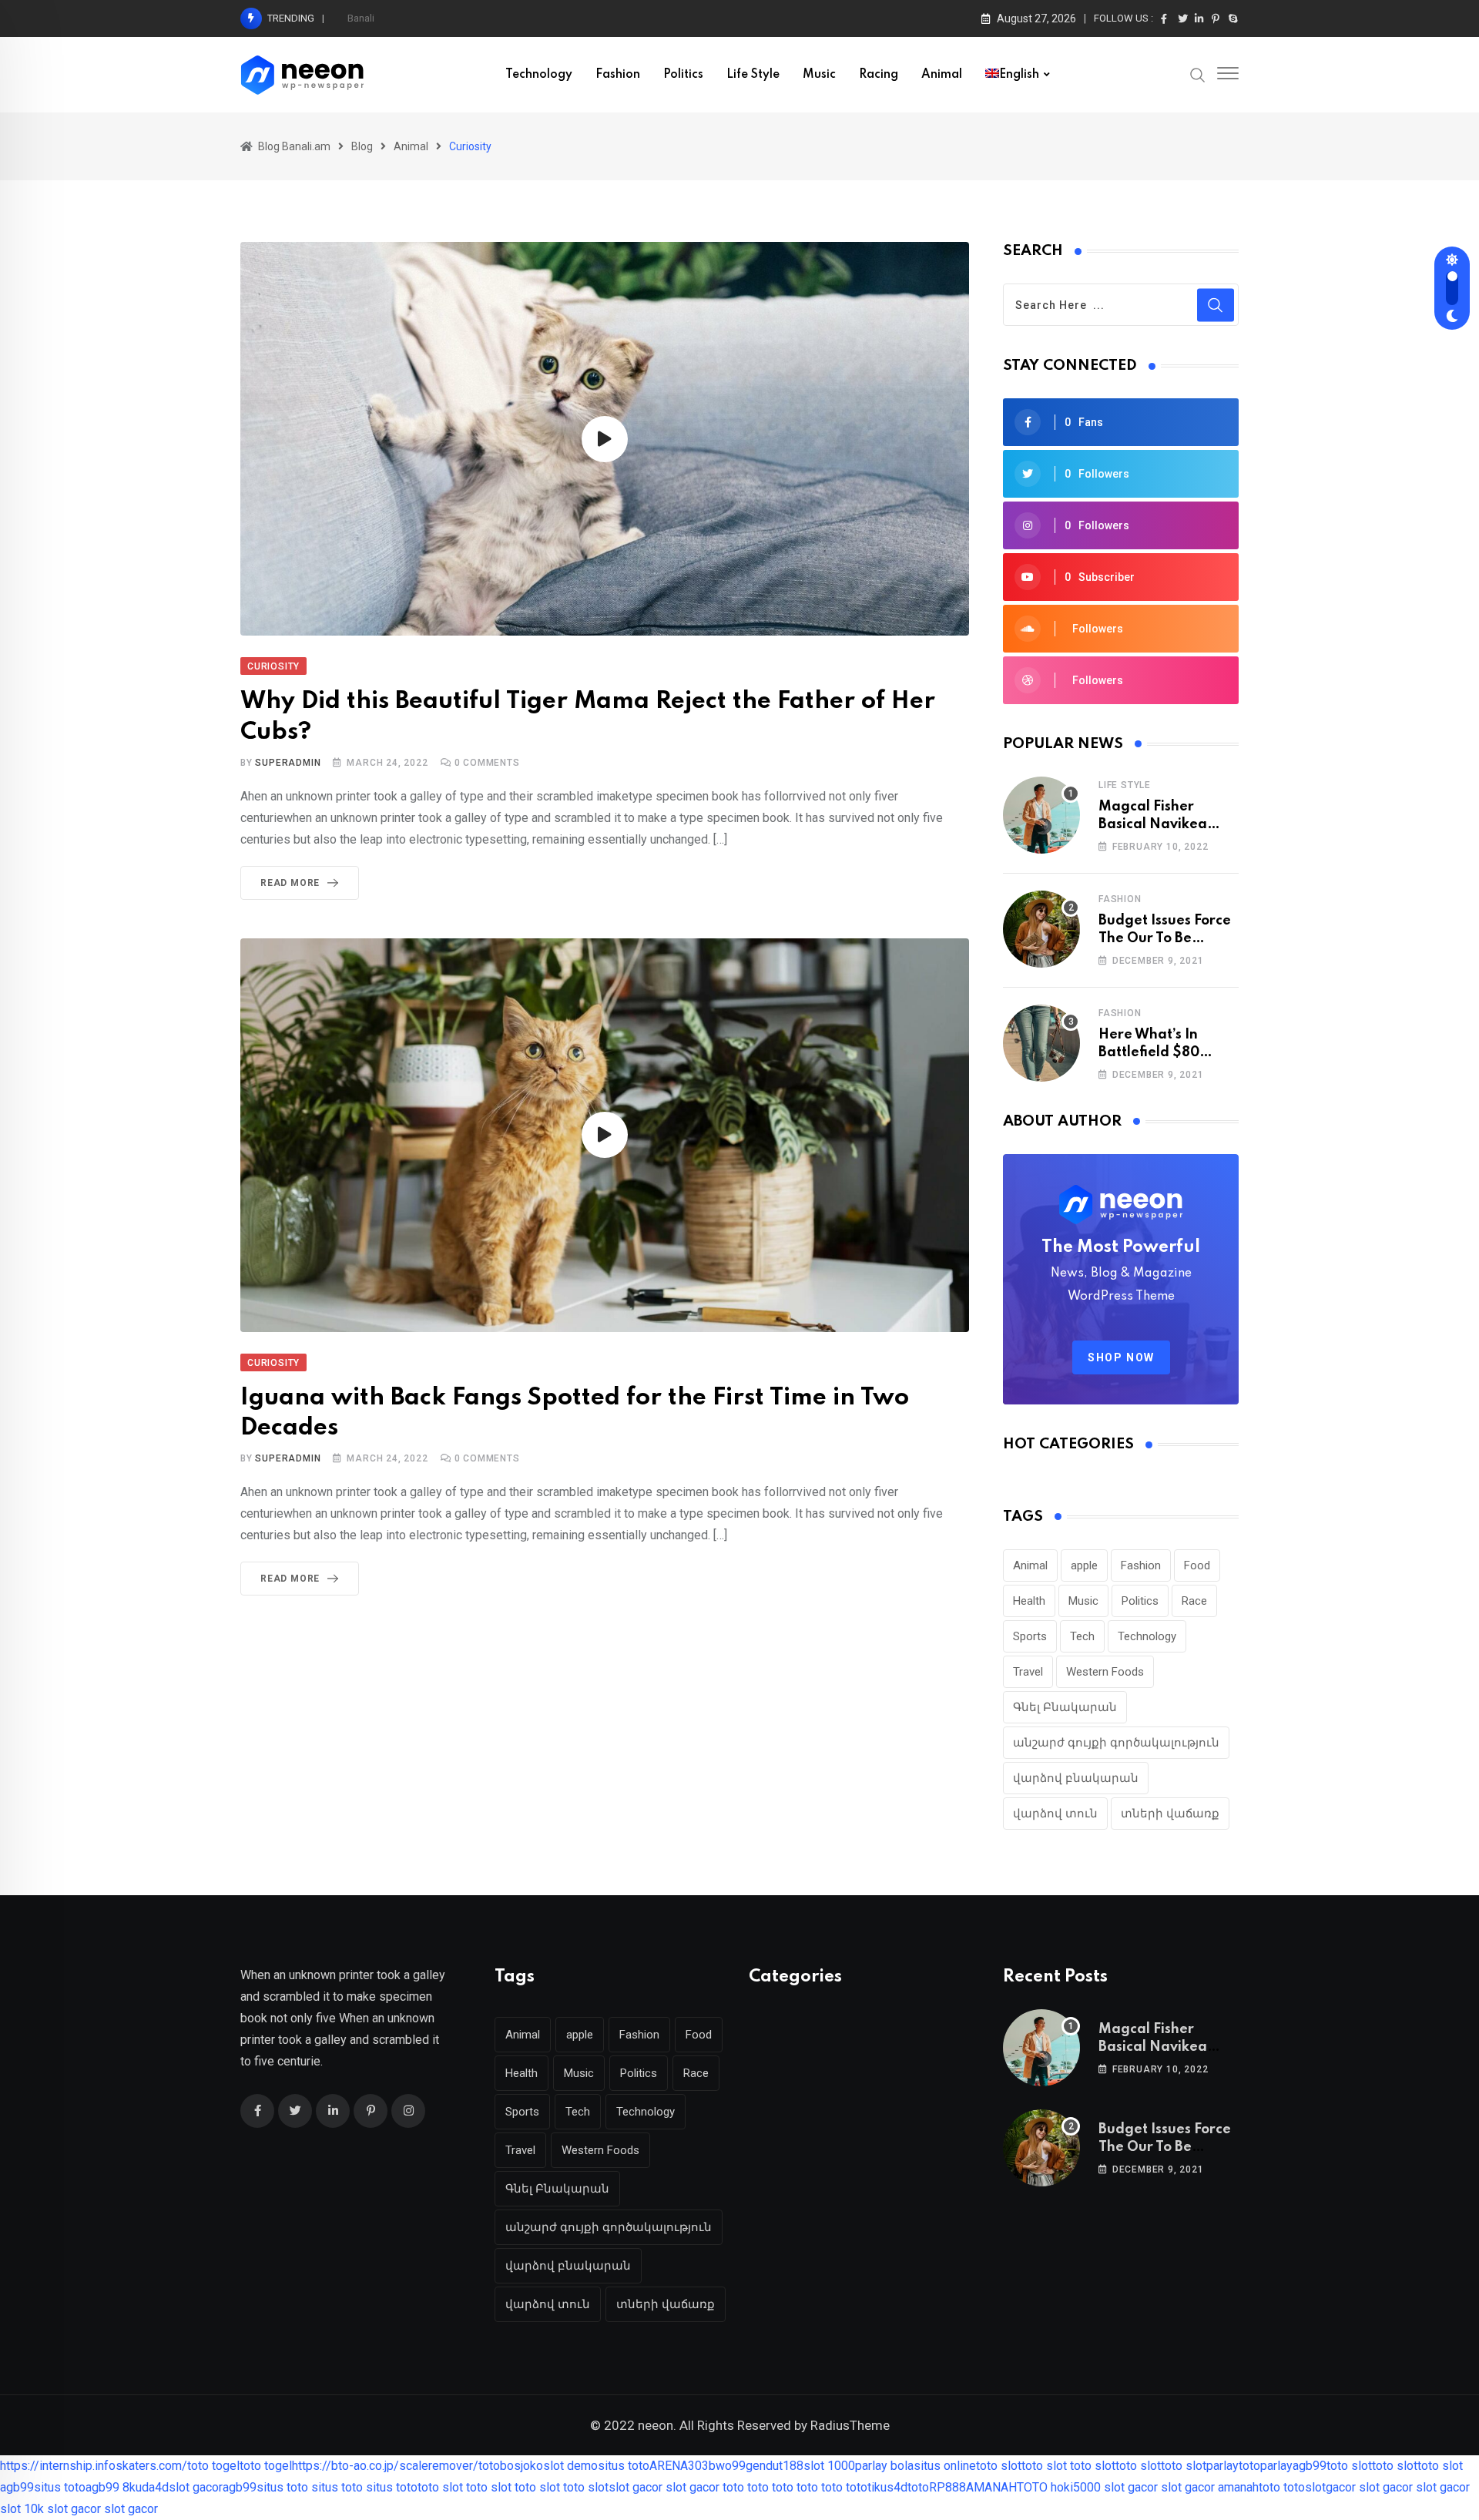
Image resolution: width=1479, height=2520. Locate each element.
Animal (942, 75)
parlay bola (884, 2466)
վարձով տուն (1055, 1814)
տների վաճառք (1170, 1814)
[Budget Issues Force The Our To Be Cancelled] (1041, 929)
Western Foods (1105, 1672)
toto (489, 2466)
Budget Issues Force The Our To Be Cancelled (1165, 938)
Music (819, 75)
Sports (1030, 1636)
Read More (290, 883)
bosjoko (522, 2466)
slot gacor (196, 2487)
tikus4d (887, 2487)
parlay (1222, 2466)
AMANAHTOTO (1007, 2487)
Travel (1028, 1672)
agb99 (1310, 2466)
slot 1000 (829, 2466)
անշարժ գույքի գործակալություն (1116, 1743)
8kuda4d (146, 2487)
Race (1194, 1601)
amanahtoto (1249, 2487)
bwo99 (727, 2466)
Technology (539, 75)
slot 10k (22, 2509)
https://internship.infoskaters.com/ (94, 2466)
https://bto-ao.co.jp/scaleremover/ (385, 2466)
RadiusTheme (850, 2425)
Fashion (618, 75)
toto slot (999, 2466)
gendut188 (775, 2466)
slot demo (570, 2466)
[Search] (1198, 74)
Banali (361, 18)
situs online (945, 2466)
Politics (683, 75)
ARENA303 (679, 2466)
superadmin (288, 763)
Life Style (753, 75)
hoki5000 (1076, 2487)
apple (1084, 1565)
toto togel (213, 2466)
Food (1197, 1565)
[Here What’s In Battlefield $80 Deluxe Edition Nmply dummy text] (1041, 1043)
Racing (879, 75)
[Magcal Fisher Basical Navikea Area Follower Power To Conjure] (1041, 815)
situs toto (624, 2466)
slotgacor (1330, 2487)
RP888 (947, 2487)
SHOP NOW (1121, 1357)
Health (1029, 1601)
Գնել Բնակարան (1065, 1707)
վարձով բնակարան (1076, 1778)
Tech (1082, 1636)
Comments (487, 763)
